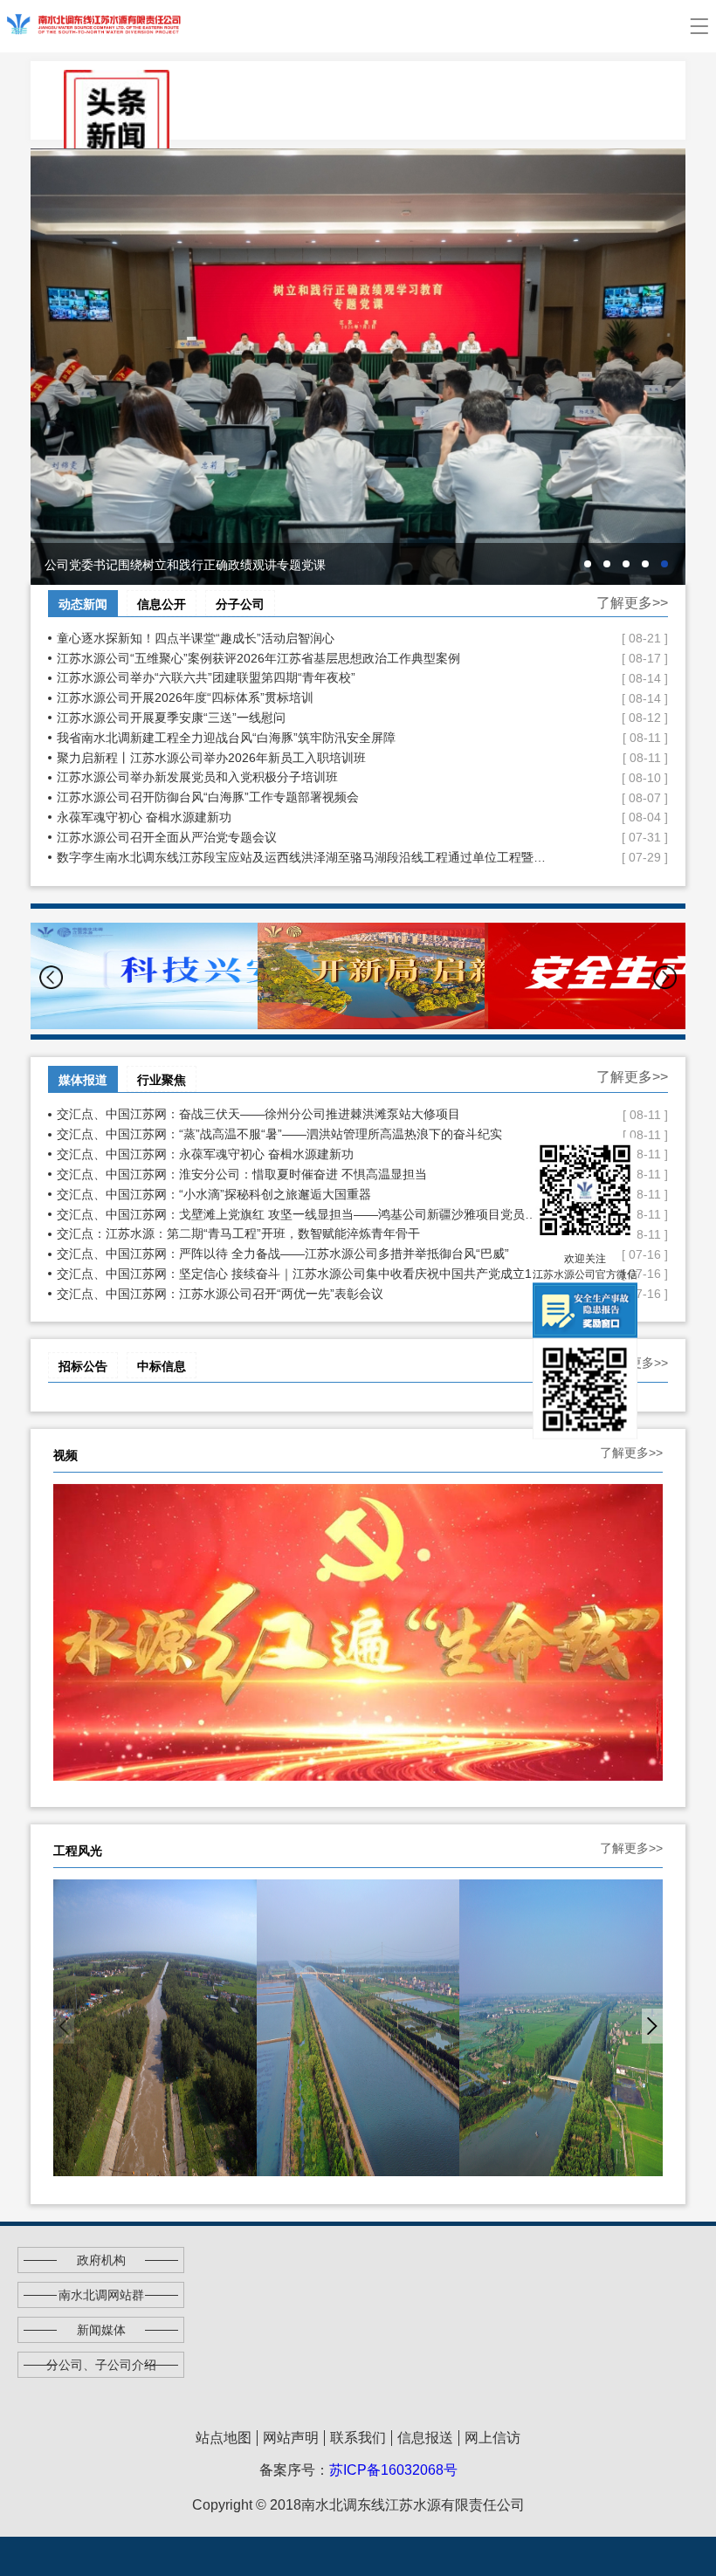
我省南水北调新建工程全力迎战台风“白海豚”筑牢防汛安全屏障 (301, 738)
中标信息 (162, 1366)
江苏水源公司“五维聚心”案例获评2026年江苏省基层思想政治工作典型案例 (301, 658)
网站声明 (291, 2438)
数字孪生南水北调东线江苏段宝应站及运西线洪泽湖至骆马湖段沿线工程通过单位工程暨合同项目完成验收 (301, 857)
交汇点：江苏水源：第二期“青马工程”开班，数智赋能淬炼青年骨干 (301, 1233)
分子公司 (240, 604)
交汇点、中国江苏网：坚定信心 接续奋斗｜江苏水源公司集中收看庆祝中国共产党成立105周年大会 (301, 1274)
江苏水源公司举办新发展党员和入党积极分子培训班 (301, 777)
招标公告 (83, 1366)
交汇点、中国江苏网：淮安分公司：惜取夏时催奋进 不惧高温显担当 (301, 1174)
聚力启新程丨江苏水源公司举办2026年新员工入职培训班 (301, 758)
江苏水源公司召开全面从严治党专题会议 (301, 837)
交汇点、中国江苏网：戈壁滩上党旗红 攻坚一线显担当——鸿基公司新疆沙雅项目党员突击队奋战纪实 (301, 1214)
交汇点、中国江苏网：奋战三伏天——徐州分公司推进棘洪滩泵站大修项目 (301, 1114)
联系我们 (358, 2438)
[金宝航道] (358, 2028)
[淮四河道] (561, 2028)
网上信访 (492, 2438)
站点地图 (224, 2438)
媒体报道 (83, 1080)
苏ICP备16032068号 (393, 2470)
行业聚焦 (162, 1080)
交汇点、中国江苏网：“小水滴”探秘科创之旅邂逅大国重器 (301, 1194)
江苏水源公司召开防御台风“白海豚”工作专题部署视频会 (301, 797)
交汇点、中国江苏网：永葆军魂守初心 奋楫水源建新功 (301, 1154)
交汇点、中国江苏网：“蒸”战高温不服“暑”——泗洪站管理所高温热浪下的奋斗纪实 (301, 1134)
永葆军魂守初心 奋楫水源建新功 (301, 817)
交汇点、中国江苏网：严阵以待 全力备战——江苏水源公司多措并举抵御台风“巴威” (301, 1254)
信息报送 (425, 2438)
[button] (665, 977)
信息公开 (162, 604)
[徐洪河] (155, 2028)
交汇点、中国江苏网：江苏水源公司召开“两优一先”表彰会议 (301, 1294)
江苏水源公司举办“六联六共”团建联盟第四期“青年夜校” (301, 677)
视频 (65, 1455)
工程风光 (78, 1851)
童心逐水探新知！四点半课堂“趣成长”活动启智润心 (301, 638)
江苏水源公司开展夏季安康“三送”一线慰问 (301, 718)
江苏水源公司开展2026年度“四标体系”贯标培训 (301, 697)
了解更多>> (632, 603)
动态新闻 (83, 604)
